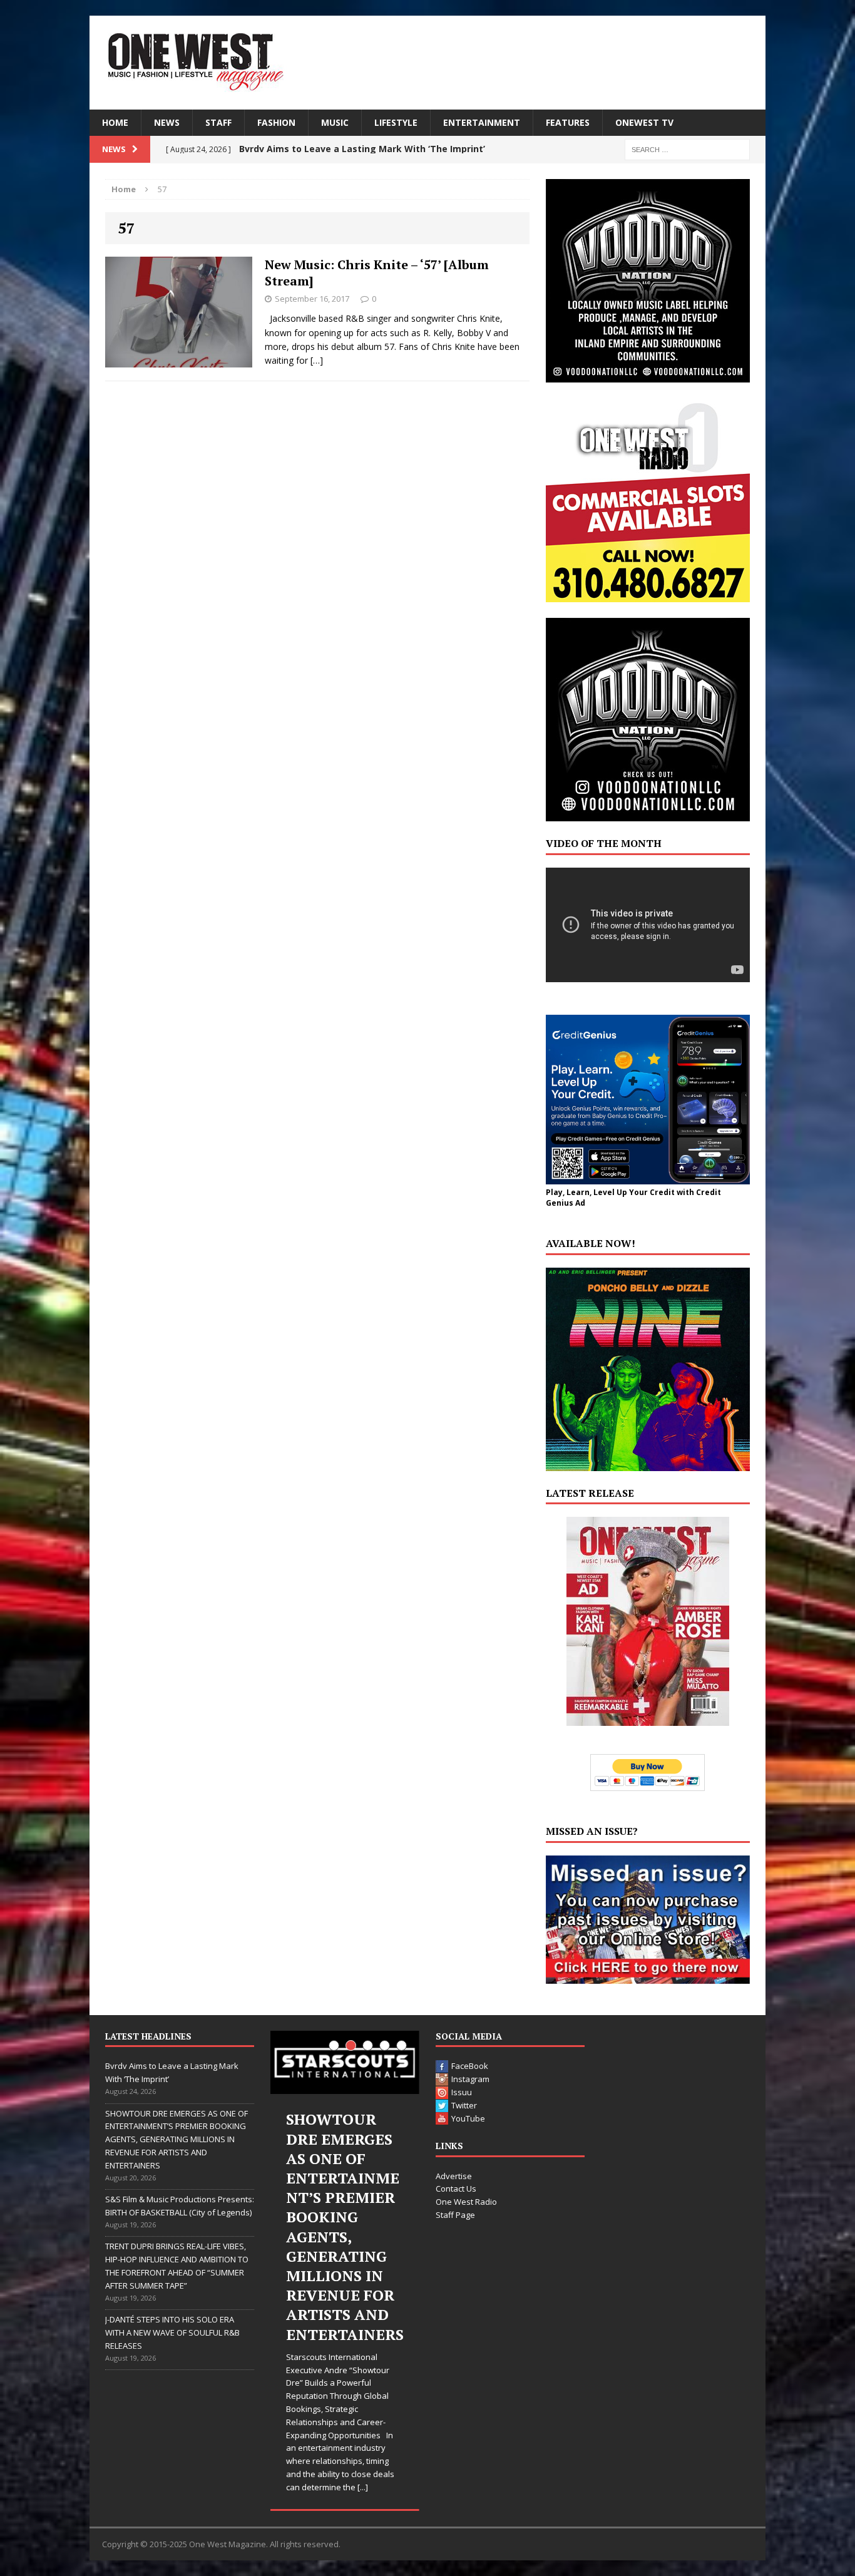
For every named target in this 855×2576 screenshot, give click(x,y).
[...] (363, 2487)
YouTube (468, 2118)
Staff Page (455, 2215)
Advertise (454, 2176)
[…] (317, 360)
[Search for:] (687, 149)
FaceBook (470, 2066)
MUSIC (335, 122)
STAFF (218, 122)
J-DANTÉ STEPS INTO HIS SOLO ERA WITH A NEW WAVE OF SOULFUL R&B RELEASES (172, 2332)
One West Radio (466, 2202)
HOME (115, 122)
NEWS (167, 122)
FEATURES (568, 122)
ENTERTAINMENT (482, 122)
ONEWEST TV (644, 122)
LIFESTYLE (396, 122)
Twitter (464, 2105)
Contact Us (456, 2189)
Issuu (462, 2092)
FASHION (276, 122)
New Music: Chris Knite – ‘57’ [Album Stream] (377, 273)
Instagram (470, 2079)
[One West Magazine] (427, 63)
